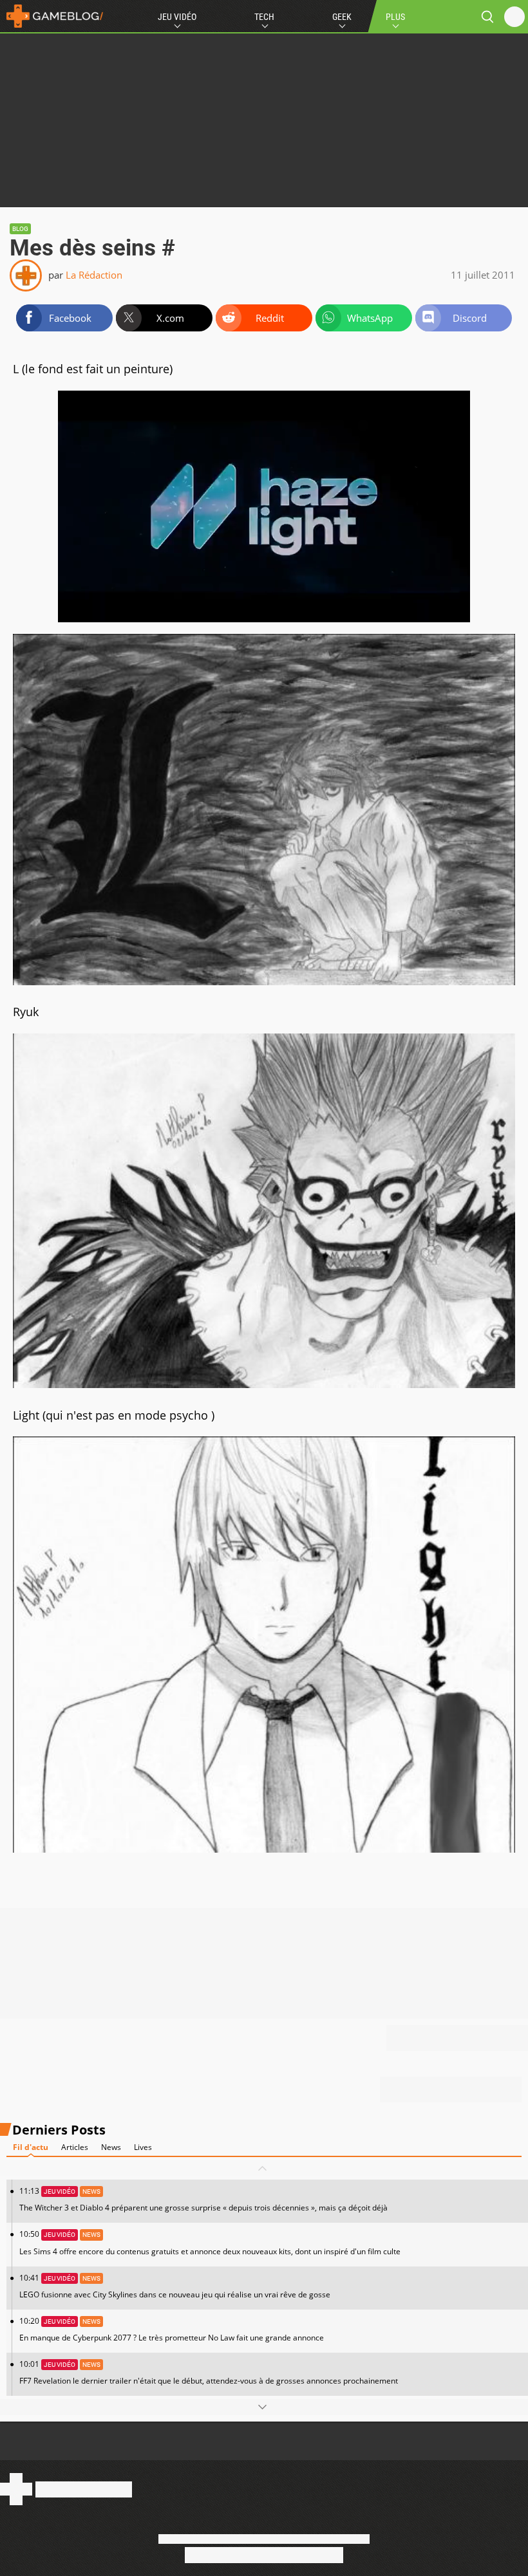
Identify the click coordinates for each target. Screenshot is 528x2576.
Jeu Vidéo (177, 17)
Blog (20, 229)
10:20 (172, 2329)
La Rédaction (94, 275)
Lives (143, 2147)
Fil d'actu (31, 2147)
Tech (264, 17)
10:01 (209, 2372)
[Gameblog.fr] (52, 16)
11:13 (203, 2199)
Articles (75, 2147)
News (111, 2147)
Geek (342, 17)
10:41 (175, 2286)
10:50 (210, 2242)
